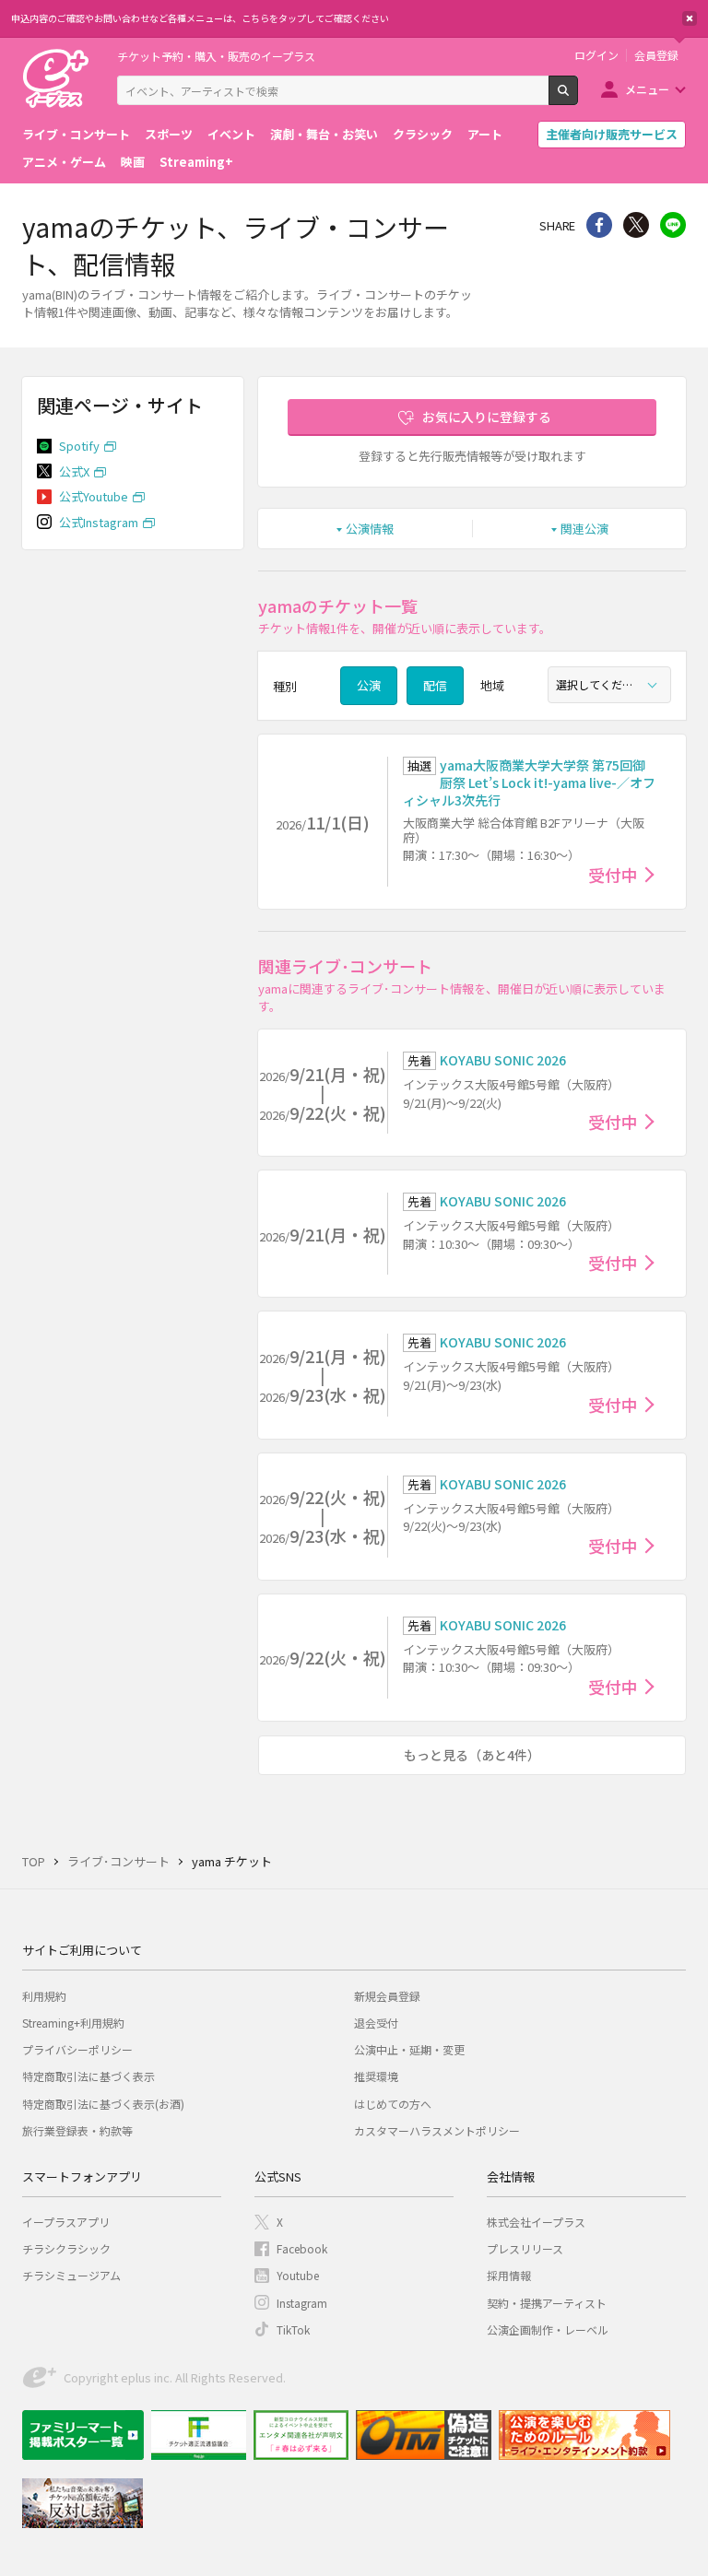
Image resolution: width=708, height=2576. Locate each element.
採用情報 (509, 2275)
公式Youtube (94, 496)
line (673, 225)
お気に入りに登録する (487, 417)
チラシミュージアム (71, 2275)
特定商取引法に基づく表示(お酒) (103, 2104)
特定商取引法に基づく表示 (88, 2076)
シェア (599, 225)
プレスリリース (525, 2248)
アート (485, 134)
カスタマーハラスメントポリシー (437, 2130)
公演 (369, 685)
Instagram (302, 2303)
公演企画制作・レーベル (548, 2329)
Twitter (636, 225)
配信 (435, 685)
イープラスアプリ (66, 2222)
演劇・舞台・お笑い (324, 134)
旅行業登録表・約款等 (77, 2130)
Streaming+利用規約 (73, 2023)
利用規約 (44, 1996)
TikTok (293, 2329)
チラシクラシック (66, 2248)
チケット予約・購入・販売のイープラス (216, 56)
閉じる (690, 18)
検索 (578, 98)
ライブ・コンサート (76, 134)
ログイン (596, 55)
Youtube (298, 2275)
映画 (133, 162)
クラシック (423, 134)
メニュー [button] (647, 89)
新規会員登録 (387, 1996)
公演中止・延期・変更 (409, 2049)
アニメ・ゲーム (64, 162)
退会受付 (376, 2023)
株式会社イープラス (536, 2222)
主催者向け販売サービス (612, 134)
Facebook (302, 2248)
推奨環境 (376, 2076)
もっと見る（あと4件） (472, 1755)
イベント (231, 134)
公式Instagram (99, 522)
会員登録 (656, 55)
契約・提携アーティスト (547, 2303)
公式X (74, 471)
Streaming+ (196, 162)
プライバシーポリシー (77, 2049)
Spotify (79, 446)
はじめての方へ (393, 2104)
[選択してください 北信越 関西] (609, 685)
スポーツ (169, 134)
